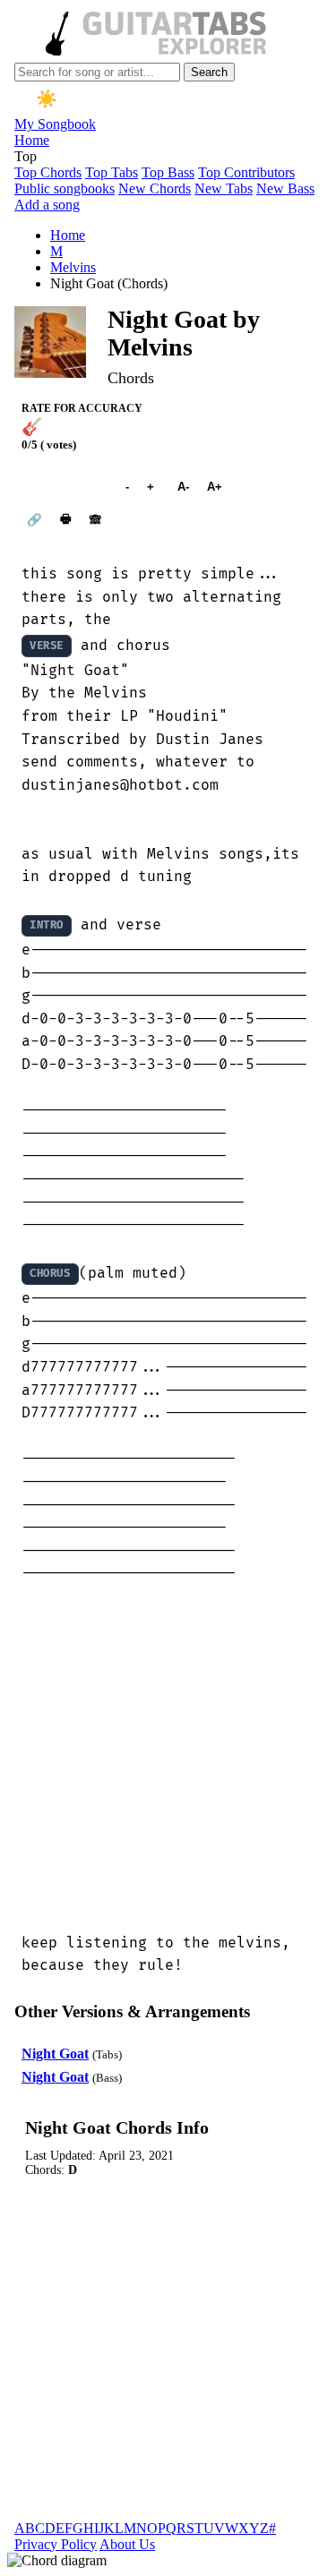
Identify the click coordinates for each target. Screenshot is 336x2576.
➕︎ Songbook (65, 487)
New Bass (285, 188)
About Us (127, 2544)
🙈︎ (95, 520)
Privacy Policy (56, 2544)
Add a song (47, 205)
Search (209, 72)
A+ (215, 487)
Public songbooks (65, 188)
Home (32, 140)
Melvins (73, 267)
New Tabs (224, 188)
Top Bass (168, 172)
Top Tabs (112, 172)
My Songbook (55, 124)
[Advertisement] (168, 1759)
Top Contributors (246, 172)
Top (26, 156)
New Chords (155, 188)
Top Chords (48, 172)
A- (183, 487)
